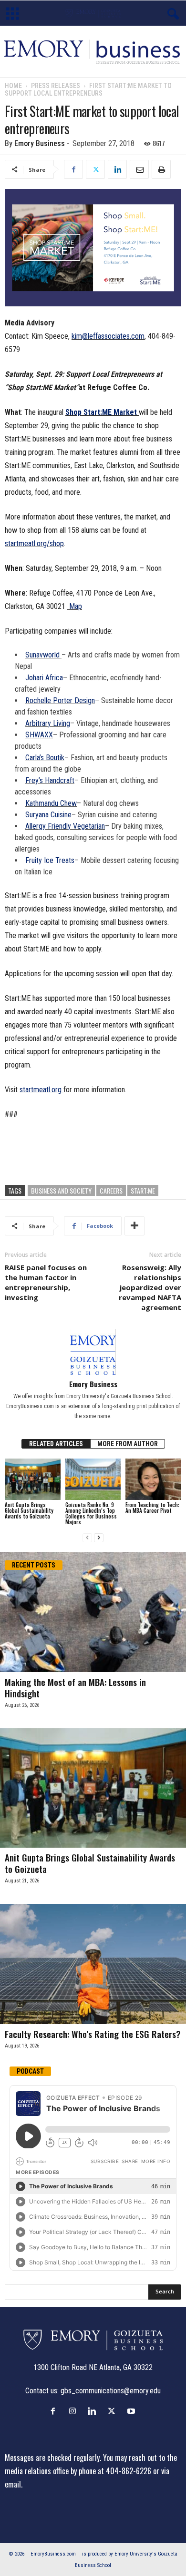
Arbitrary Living (48, 723)
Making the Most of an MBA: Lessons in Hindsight (75, 1687)
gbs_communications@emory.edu (111, 2391)
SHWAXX (39, 735)
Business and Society (61, 1190)
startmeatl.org (41, 1090)
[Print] (161, 169)
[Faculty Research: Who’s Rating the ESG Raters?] (93, 1964)
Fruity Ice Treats (50, 860)
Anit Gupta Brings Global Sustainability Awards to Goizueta (29, 1510)
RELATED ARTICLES (56, 1444)
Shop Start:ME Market (101, 412)
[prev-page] (87, 1538)
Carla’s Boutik (45, 758)
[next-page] (99, 1538)
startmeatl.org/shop (34, 544)
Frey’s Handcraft (50, 780)
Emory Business (40, 143)
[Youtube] (132, 2411)
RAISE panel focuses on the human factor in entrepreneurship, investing (46, 1282)
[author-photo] (93, 1352)
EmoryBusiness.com (53, 2554)
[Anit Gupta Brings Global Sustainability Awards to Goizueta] (33, 1479)
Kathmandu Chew (51, 803)
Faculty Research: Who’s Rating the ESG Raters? (93, 2034)
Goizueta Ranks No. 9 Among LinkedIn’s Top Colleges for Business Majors (91, 1513)
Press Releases (56, 86)
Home (13, 86)
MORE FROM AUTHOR (128, 1444)
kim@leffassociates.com (108, 336)
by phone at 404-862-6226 (111, 2471)
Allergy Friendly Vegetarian (65, 826)
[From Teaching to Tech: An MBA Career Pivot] (153, 1479)
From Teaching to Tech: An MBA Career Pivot (152, 1508)
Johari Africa (44, 678)
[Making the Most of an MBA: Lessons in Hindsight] (93, 1612)
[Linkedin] (117, 169)
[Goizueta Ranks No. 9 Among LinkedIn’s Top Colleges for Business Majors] (93, 1479)
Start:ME (143, 1190)
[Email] (139, 169)
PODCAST (30, 2071)
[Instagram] (75, 2411)
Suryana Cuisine (48, 815)
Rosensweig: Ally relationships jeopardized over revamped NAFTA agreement (150, 1287)
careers (111, 1190)
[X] (95, 169)
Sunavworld (43, 655)
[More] (134, 1226)
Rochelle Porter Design (60, 700)
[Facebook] (73, 169)
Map (75, 606)
